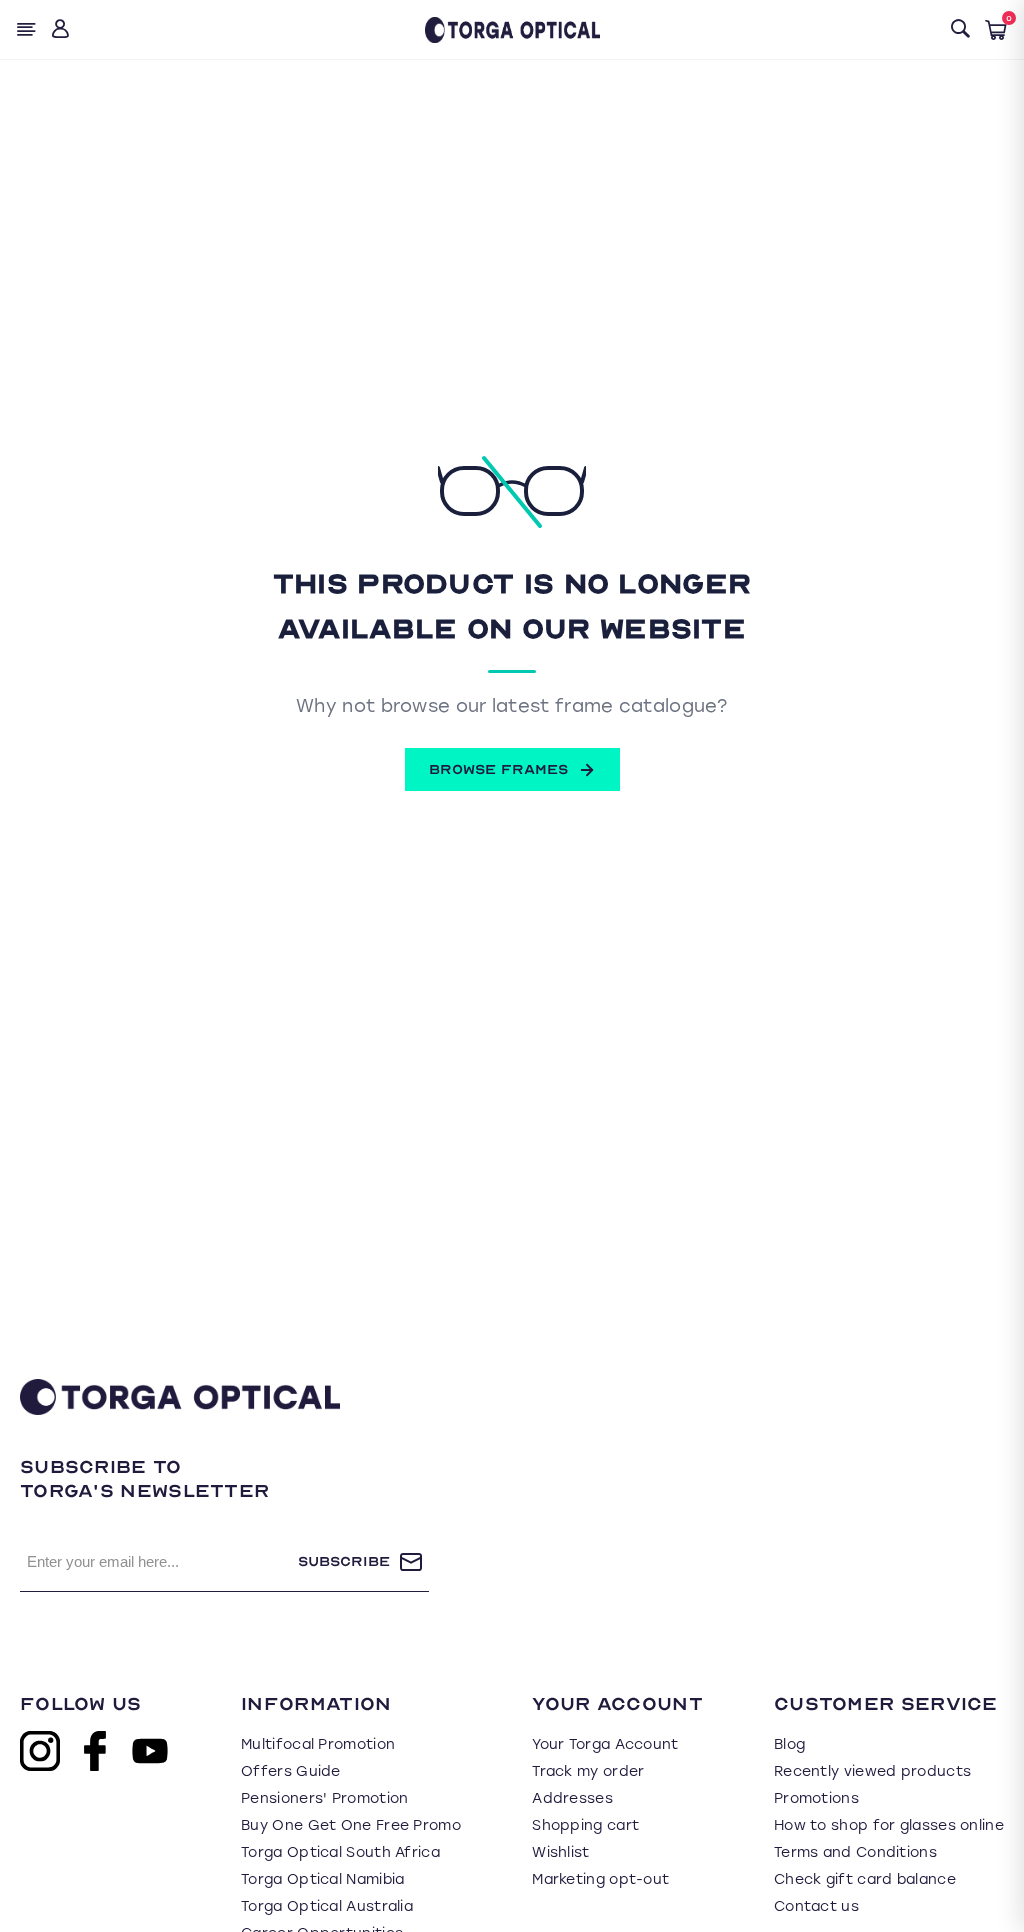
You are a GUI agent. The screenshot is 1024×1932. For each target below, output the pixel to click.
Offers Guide (291, 1771)
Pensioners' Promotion (324, 1798)
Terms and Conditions (855, 1852)
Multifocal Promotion (318, 1744)
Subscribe (344, 1561)
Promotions (816, 1798)
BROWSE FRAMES (498, 769)
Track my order (588, 1771)
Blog (789, 1744)
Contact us (816, 1906)
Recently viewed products (872, 1771)
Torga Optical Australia (327, 1906)
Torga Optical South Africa (340, 1852)
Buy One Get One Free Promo (351, 1825)
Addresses (572, 1798)
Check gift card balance (865, 1879)
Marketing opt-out (600, 1879)
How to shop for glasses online (889, 1825)
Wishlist (560, 1852)
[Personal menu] (62, 29)
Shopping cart (585, 1825)
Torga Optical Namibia (322, 1879)
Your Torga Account (605, 1744)
